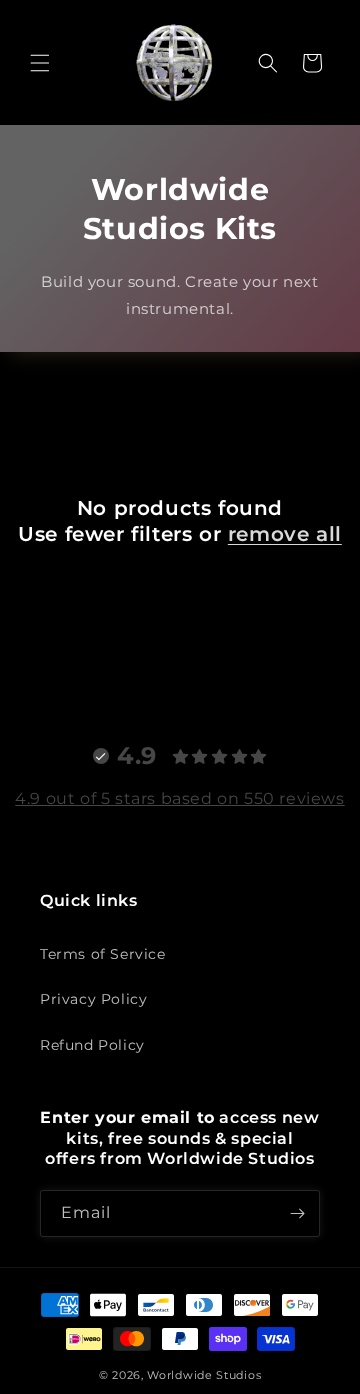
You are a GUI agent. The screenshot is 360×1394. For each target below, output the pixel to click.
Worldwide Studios (204, 1375)
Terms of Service (103, 954)
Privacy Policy (93, 999)
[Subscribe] (297, 1213)
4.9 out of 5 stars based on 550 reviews (179, 798)
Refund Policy (92, 1045)
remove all (285, 534)
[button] (40, 63)
